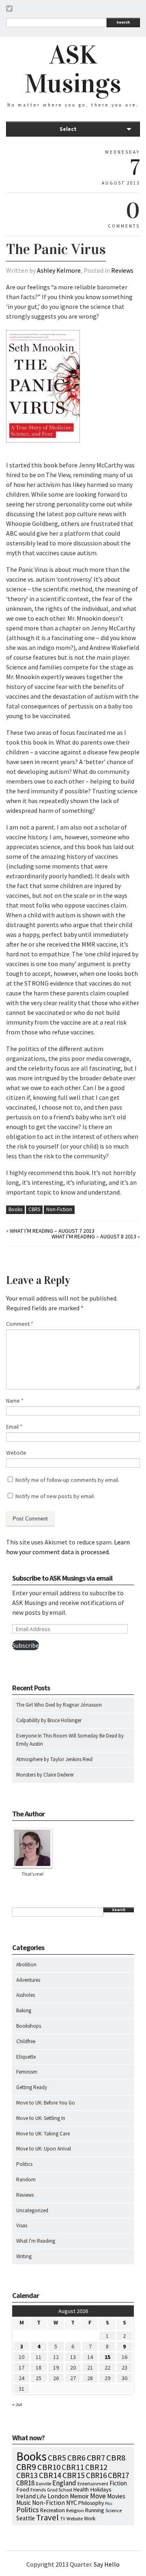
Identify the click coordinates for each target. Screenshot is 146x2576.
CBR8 (116, 2458)
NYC (72, 2502)
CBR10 (49, 2467)
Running (95, 2510)
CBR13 (27, 2475)
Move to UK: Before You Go (46, 2103)
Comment (20, 1324)
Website (16, 1453)
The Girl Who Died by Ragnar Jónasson (59, 1705)
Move (98, 2496)
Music (24, 2503)
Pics (109, 2503)
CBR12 (96, 2467)
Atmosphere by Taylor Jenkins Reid (54, 1759)
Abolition (26, 1965)
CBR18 (25, 2483)
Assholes (26, 1995)
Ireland (26, 2496)
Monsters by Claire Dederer (45, 1775)
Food (23, 2489)
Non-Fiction (59, 1209)
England (64, 2483)
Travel (47, 2517)
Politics (24, 2164)
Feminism (27, 2072)
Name (15, 1401)
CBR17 (119, 2475)
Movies (116, 2496)
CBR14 (50, 2475)
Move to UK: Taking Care (43, 2134)
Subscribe (26, 1645)
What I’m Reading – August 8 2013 (94, 1236)
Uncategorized (32, 2210)
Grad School (60, 2490)
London (58, 2496)
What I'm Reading (36, 2241)
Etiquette (26, 2057)
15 (107, 2357)
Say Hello (107, 2564)
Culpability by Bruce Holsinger (49, 1720)
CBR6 (76, 2458)
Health (81, 2489)
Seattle (26, 2518)
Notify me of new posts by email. (55, 1496)
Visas (22, 2225)
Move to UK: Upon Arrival (44, 2149)
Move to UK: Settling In (41, 2118)
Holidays (101, 2489)
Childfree (26, 2041)
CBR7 (96, 2458)
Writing (24, 2256)
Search (123, 22)
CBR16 (96, 2475)
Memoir (79, 2496)
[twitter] (9, 10)
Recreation (53, 2510)
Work (90, 2518)
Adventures (28, 1980)
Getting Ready (32, 2087)
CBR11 (73, 2467)
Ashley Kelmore (59, 270)
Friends (38, 2490)
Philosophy (91, 2503)
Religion (75, 2510)
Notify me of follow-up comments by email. (67, 1480)
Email (14, 1427)
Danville (43, 2484)
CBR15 (74, 2475)
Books (15, 1209)
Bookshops (29, 2026)
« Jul (17, 2404)
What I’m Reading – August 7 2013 (52, 1231)
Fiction (118, 2483)
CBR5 (34, 1209)
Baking (24, 2010)
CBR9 (26, 2467)
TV (63, 2519)
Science (114, 2510)
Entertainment (93, 2484)
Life (42, 2496)
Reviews (122, 270)
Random (26, 2180)
